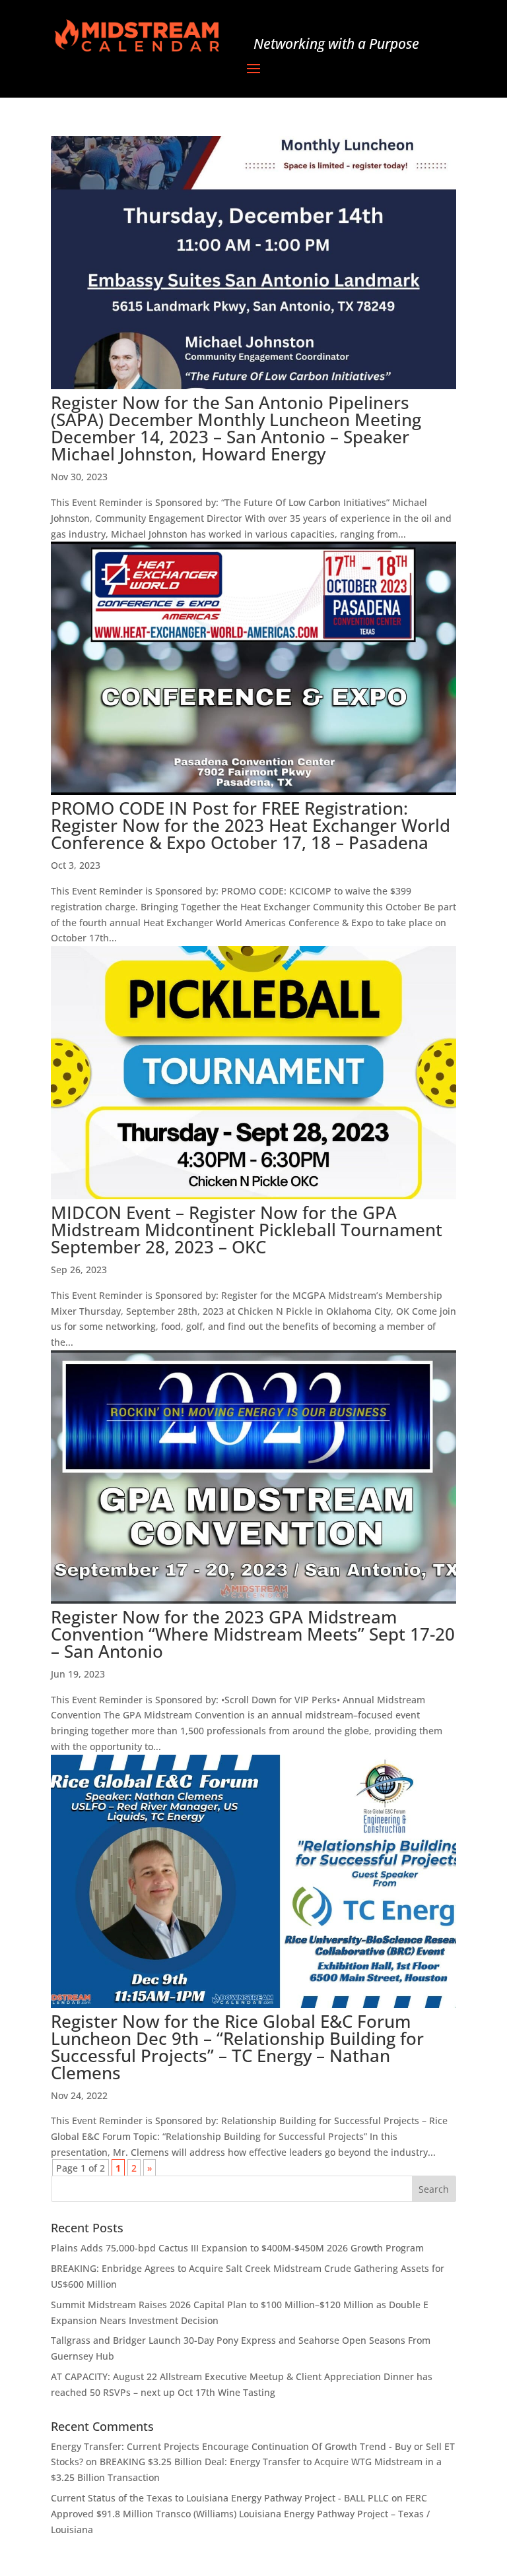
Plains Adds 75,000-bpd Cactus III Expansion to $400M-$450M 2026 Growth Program (237, 2248)
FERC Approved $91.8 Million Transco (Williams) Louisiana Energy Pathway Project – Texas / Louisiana (240, 2514)
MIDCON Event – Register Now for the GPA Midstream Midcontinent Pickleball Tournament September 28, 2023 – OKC (247, 1230)
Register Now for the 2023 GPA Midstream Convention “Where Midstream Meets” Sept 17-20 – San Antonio (253, 1634)
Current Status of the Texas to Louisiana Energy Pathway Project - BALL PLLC (220, 2498)
